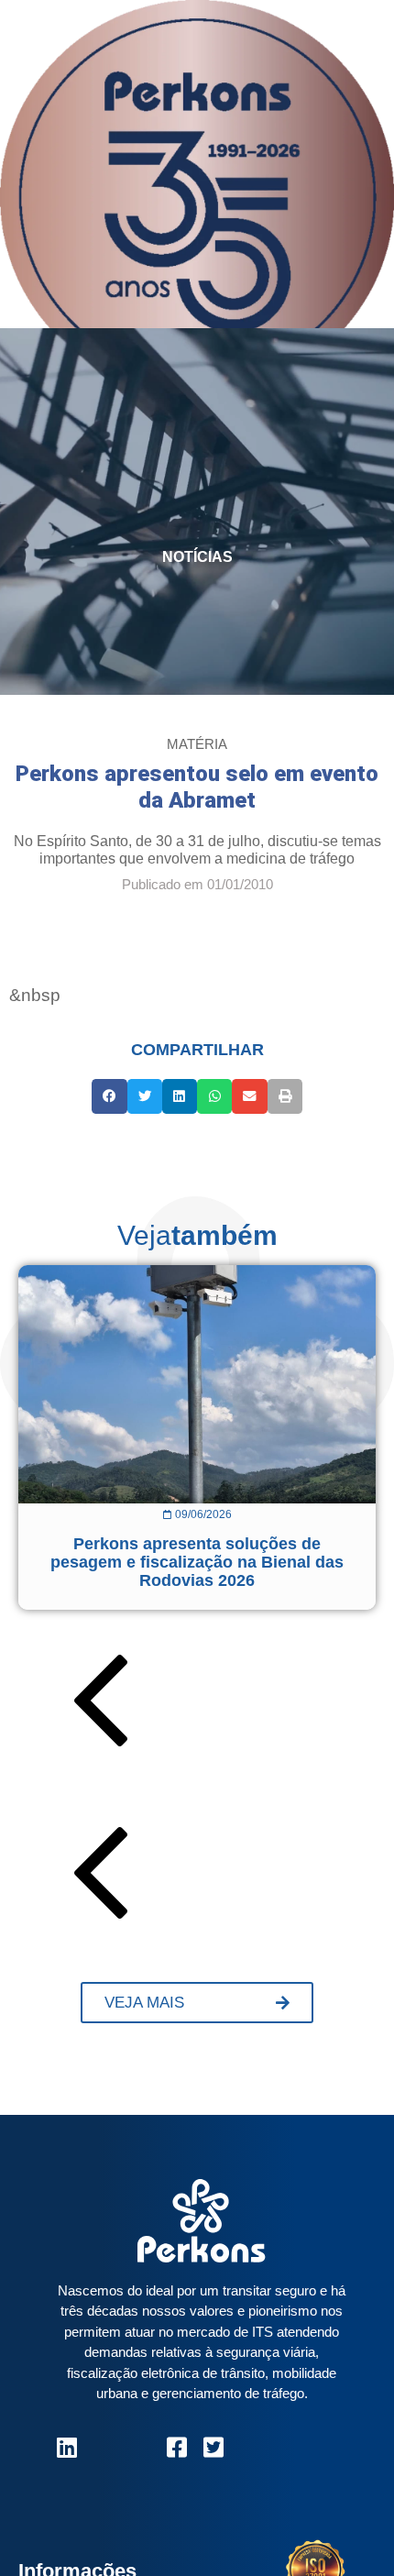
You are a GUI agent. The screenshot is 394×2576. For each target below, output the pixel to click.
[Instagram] (103, 2447)
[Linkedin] (66, 2447)
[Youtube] (140, 2447)
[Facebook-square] (176, 2447)
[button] (109, 1096)
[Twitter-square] (213, 2447)
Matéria (197, 744)
